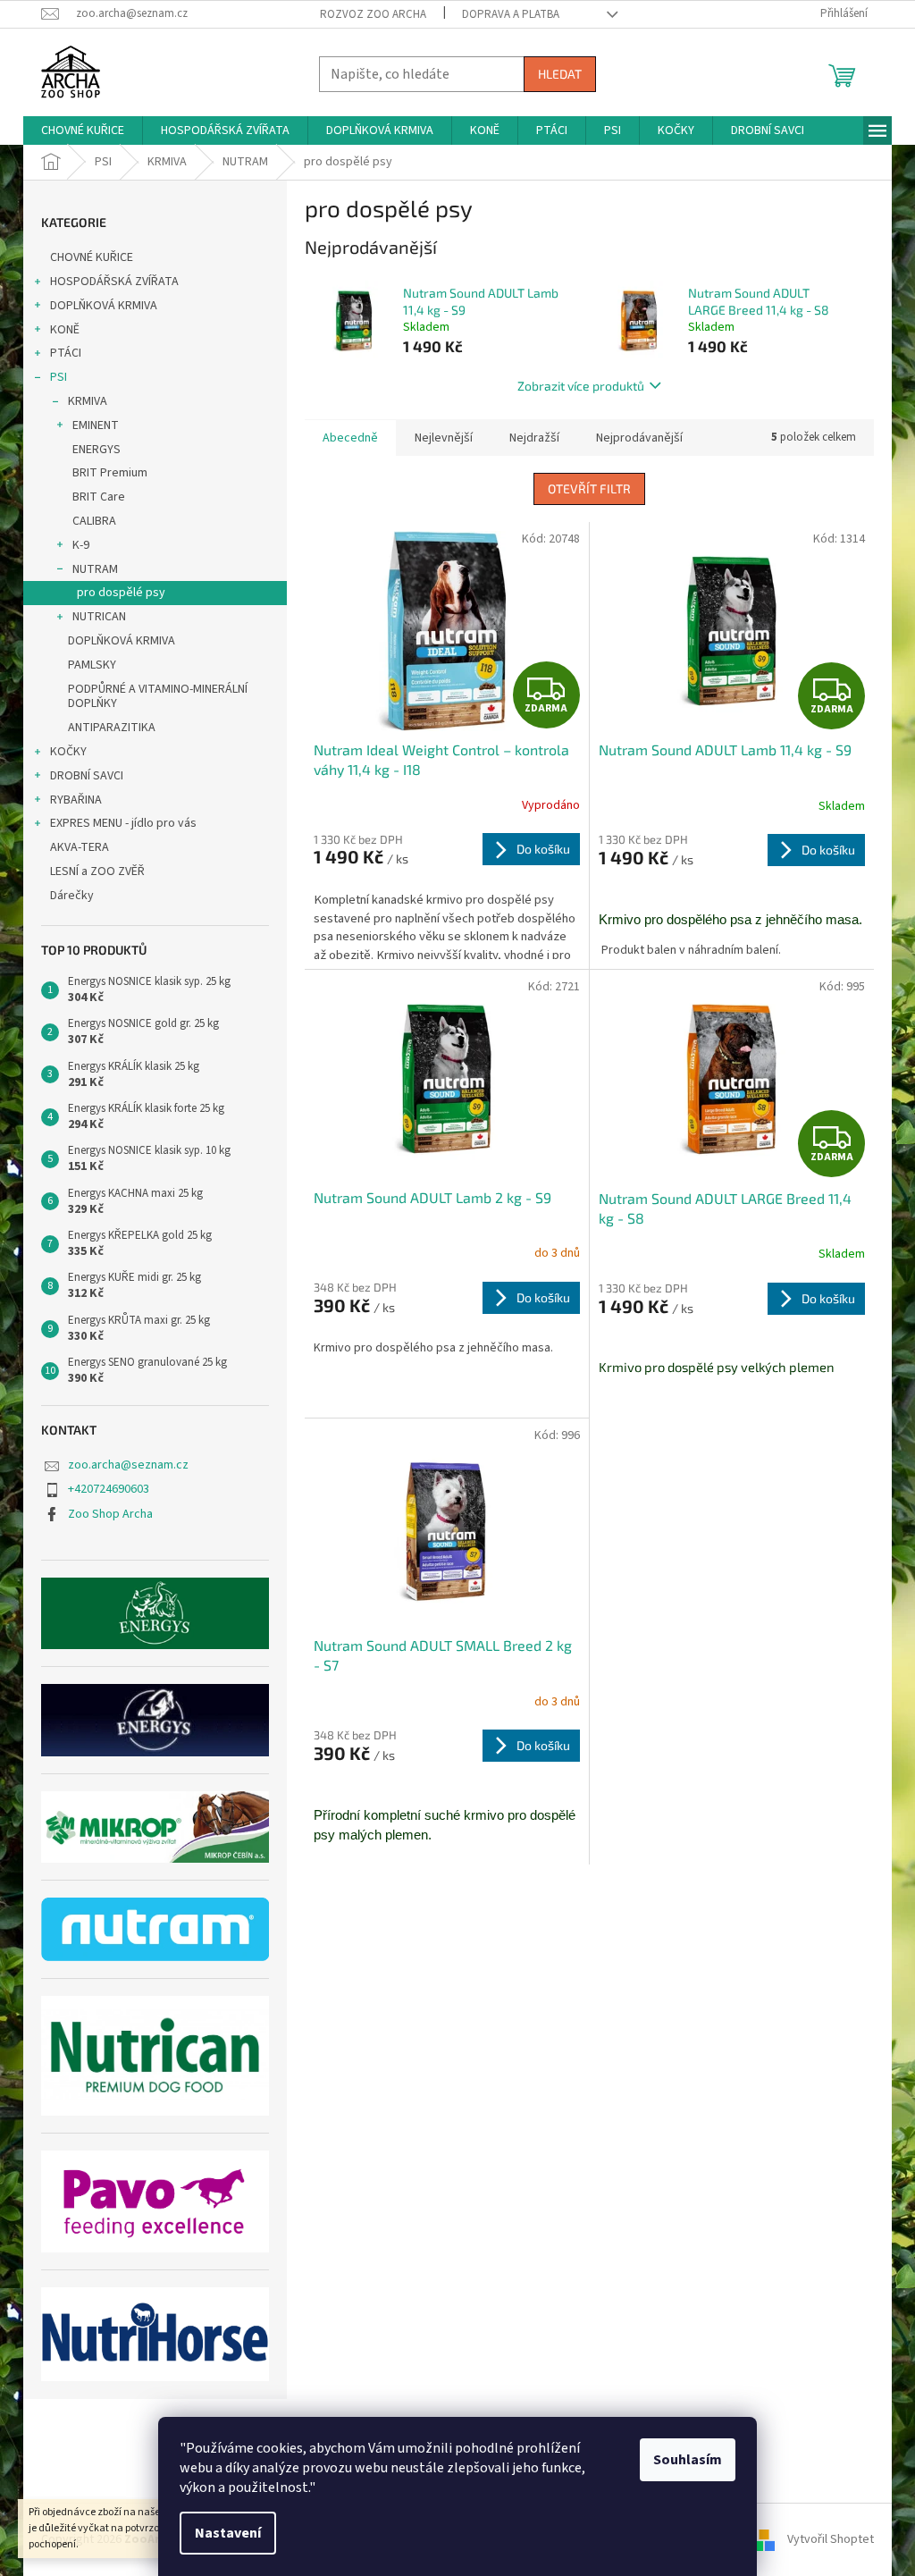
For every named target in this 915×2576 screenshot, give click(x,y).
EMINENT (96, 425)
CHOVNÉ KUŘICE (92, 257)
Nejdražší (534, 438)
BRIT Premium (110, 473)
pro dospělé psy (121, 593)
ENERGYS (97, 450)
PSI (59, 377)
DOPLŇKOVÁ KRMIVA (104, 306)
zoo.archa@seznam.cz (128, 1465)
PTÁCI (66, 353)
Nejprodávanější (639, 438)
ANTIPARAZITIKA (112, 728)
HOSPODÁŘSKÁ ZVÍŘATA (114, 282)
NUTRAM (95, 569)
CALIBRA (94, 521)
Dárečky (72, 896)
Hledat (560, 74)
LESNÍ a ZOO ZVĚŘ (97, 871)
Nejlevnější (444, 438)
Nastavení (228, 2533)
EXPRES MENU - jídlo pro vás (123, 823)
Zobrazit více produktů (581, 386)
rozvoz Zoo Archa (373, 14)
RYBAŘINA (76, 800)
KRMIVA (88, 401)
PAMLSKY (92, 665)
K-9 (81, 545)
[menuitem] (83, 130)
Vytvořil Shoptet (831, 2539)
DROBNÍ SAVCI (87, 776)
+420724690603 (109, 1489)
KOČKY (68, 752)
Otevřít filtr (589, 488)
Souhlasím (688, 2460)
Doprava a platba (511, 14)
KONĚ (65, 330)
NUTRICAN (99, 617)
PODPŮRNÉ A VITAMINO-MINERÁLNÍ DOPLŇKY (158, 697)
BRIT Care (99, 497)
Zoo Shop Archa (110, 1514)
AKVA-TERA (80, 847)
